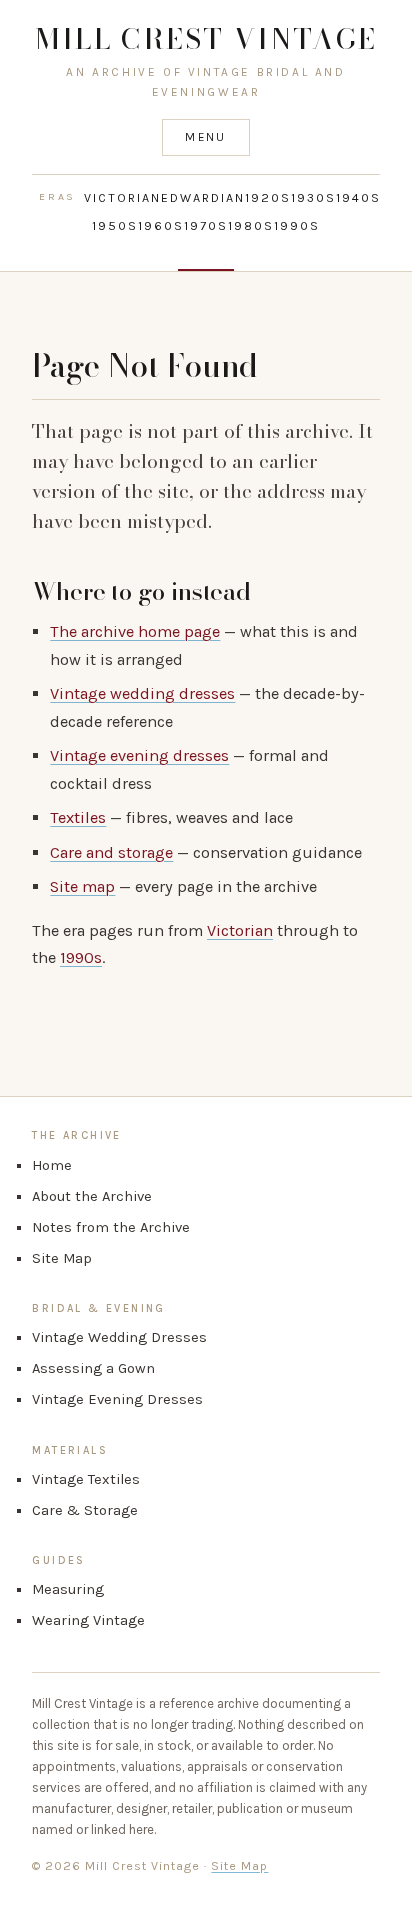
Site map (82, 886)
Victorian (122, 198)
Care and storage (111, 852)
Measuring (68, 1589)
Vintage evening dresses (139, 755)
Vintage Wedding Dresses (119, 1337)
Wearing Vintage (88, 1620)
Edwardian (203, 198)
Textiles (78, 817)
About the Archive (92, 1196)
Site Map (62, 1258)
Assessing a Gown (93, 1368)
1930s (313, 198)
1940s (358, 198)
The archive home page (135, 631)
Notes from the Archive (111, 1227)
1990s (297, 226)
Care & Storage (85, 1510)
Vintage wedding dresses (142, 693)
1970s (206, 226)
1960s (161, 226)
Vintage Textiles (86, 1479)
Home (52, 1165)
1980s (251, 226)
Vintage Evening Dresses (117, 1399)
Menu (205, 137)
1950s (115, 226)
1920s (268, 198)
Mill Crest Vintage (206, 38)
